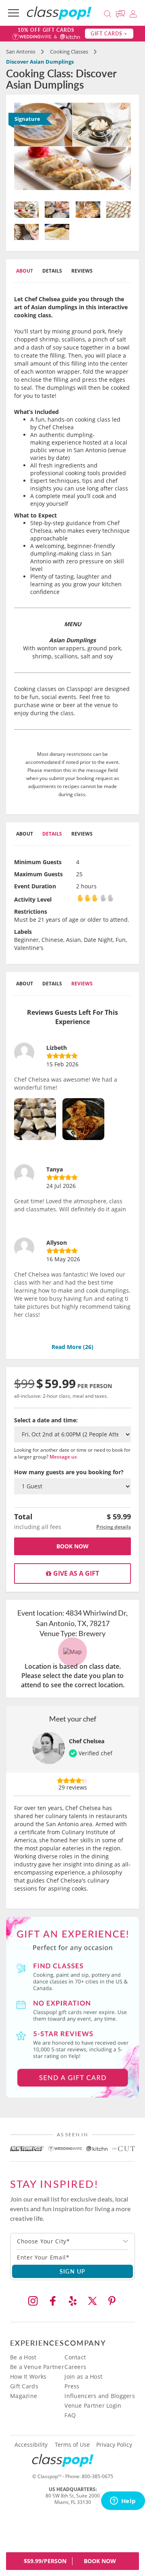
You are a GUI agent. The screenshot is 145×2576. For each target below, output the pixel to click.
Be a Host (23, 2357)
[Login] (133, 13)
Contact (75, 2357)
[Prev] (23, 149)
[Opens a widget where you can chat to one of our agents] (123, 2502)
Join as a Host (83, 2376)
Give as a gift (75, 1573)
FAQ (70, 2415)
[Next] (122, 149)
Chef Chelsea (87, 1741)
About (25, 271)
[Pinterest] (112, 2301)
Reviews (82, 271)
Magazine (24, 2396)
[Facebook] (53, 2301)
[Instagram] (33, 2301)
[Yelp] (72, 2301)
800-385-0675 (97, 2476)
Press (72, 2386)
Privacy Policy (114, 2445)
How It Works (28, 2376)
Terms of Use (72, 2445)
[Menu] (13, 13)
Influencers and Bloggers (100, 2396)
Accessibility (31, 2445)
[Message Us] (122, 13)
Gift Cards (24, 2386)
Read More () (72, 1347)
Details (52, 271)
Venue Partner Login (93, 2405)
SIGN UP (73, 2271)
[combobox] (72, 2241)
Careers (75, 2367)
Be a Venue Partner (37, 2367)
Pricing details (114, 1527)
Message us (63, 1457)
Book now (72, 1546)
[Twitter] (92, 2301)
